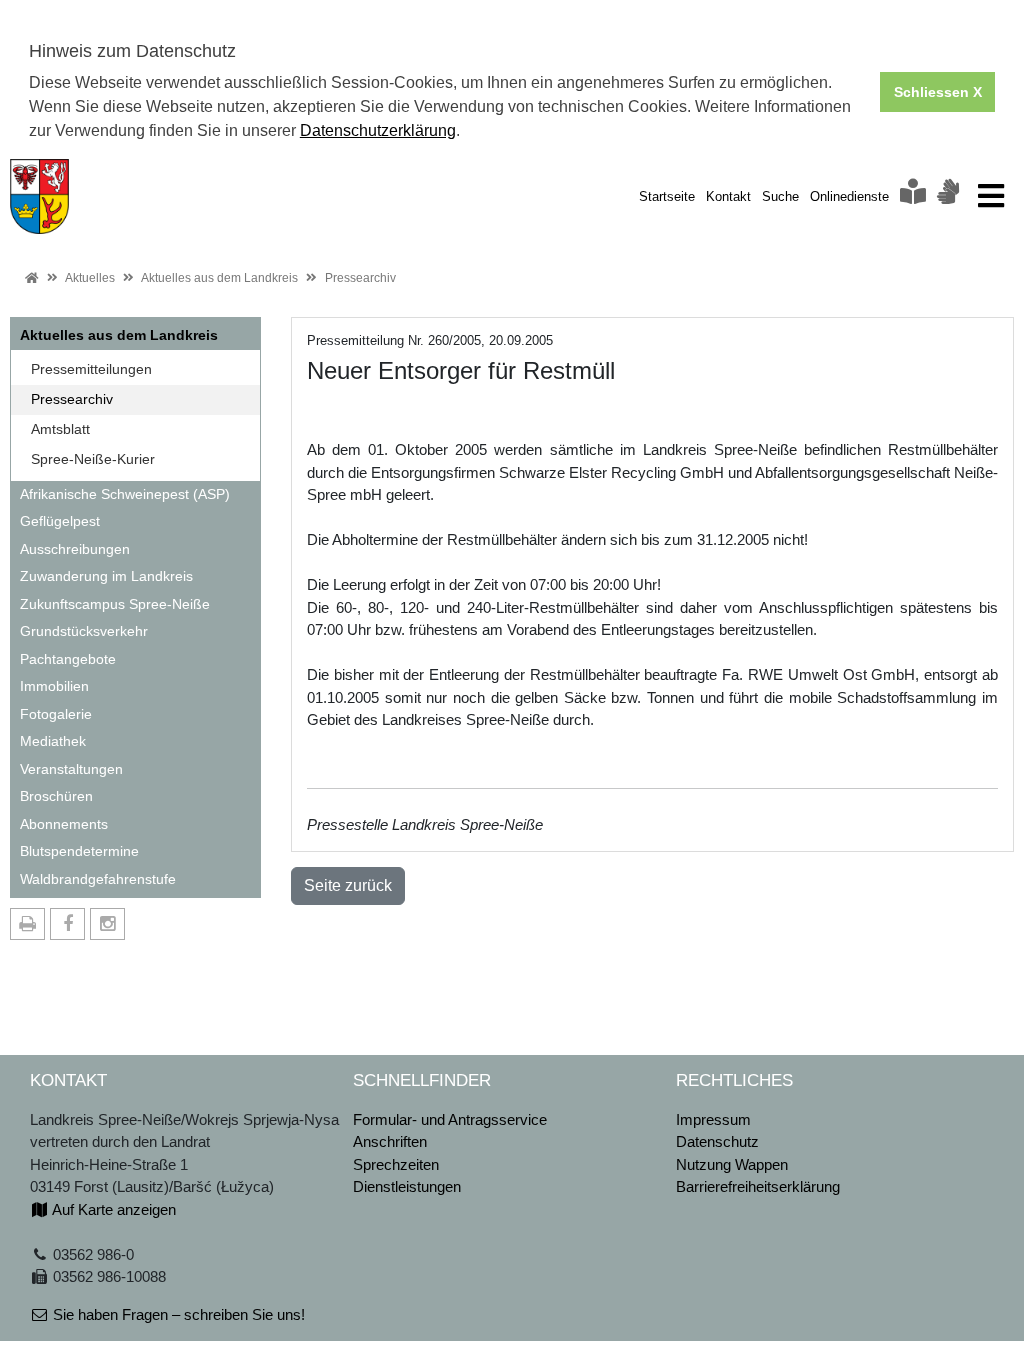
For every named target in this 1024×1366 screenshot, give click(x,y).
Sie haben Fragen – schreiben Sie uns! (177, 1314)
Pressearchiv (360, 278)
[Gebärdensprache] (948, 196)
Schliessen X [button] (938, 92)
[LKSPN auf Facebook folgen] (67, 924)
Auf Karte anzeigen (112, 1209)
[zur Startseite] (39, 194)
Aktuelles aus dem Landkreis (219, 278)
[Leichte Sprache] (913, 196)
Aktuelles (90, 278)
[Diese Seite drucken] (27, 924)
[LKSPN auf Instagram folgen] (107, 924)
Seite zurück (348, 885)
